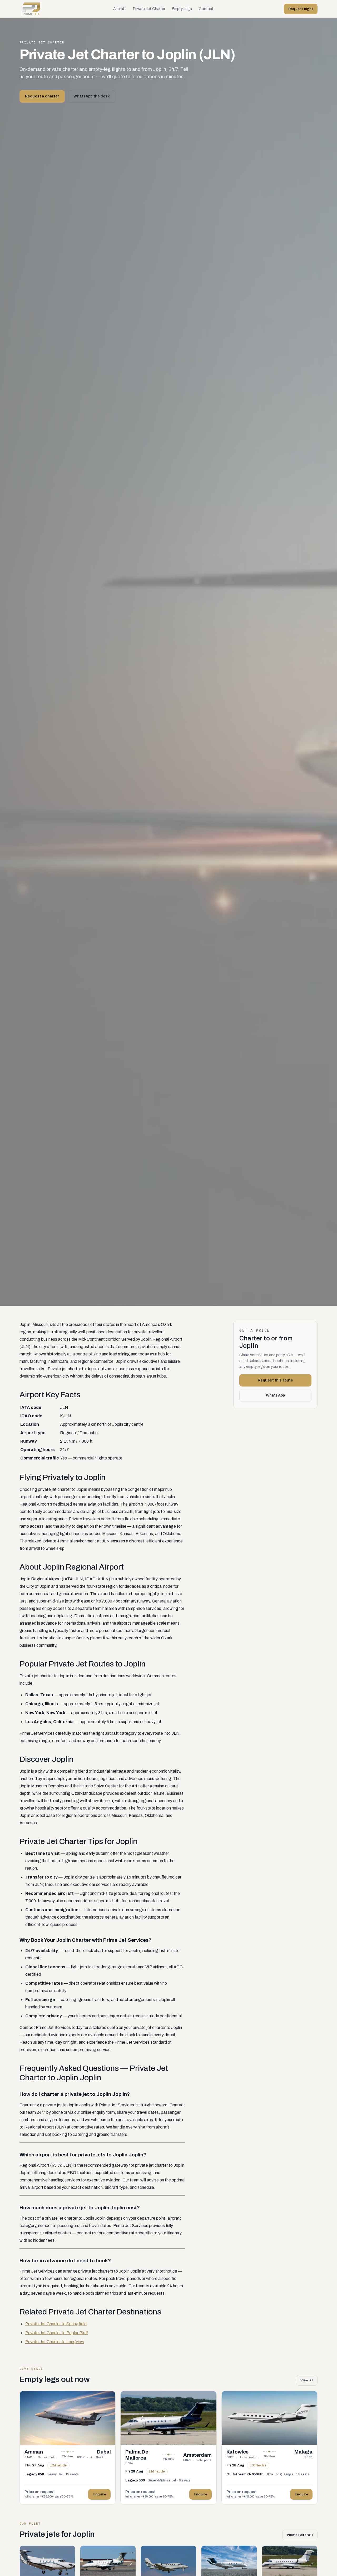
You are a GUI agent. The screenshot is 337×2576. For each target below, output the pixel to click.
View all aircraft (300, 2535)
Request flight (301, 9)
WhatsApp (275, 1395)
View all (307, 2380)
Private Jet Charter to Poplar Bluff (57, 2333)
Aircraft (120, 9)
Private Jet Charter (149, 9)
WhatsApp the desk (91, 96)
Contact (206, 9)
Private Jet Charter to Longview (55, 2342)
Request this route (276, 1380)
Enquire (99, 2494)
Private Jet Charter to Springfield (56, 2324)
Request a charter (42, 96)
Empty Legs (182, 9)
